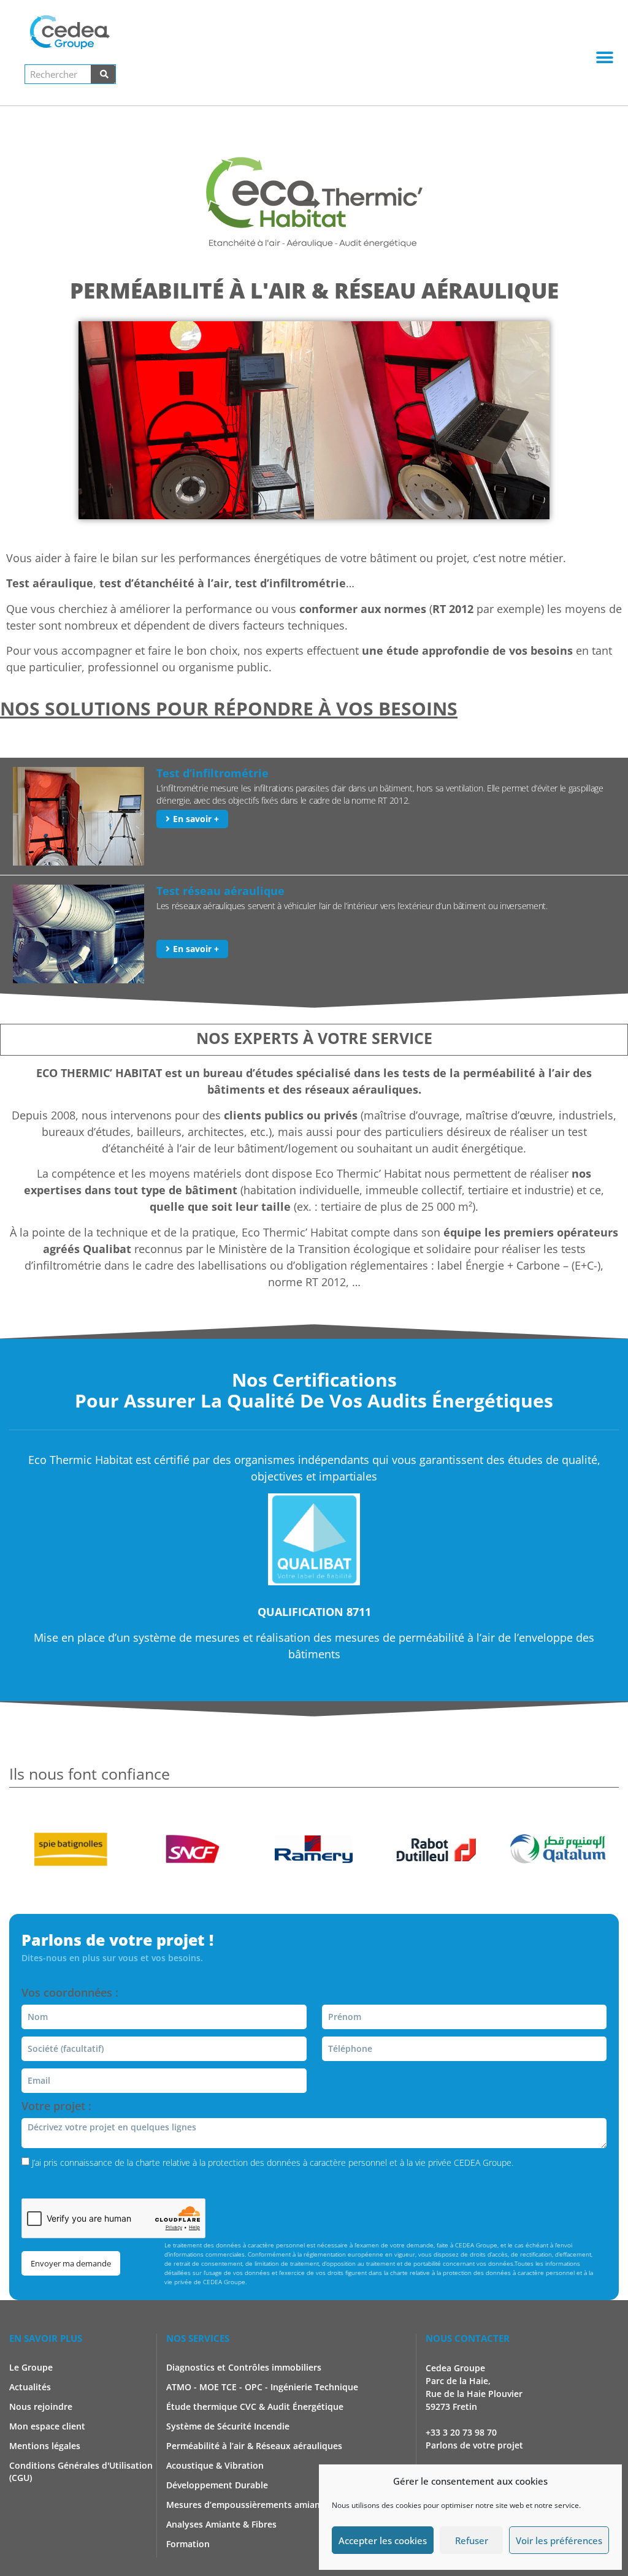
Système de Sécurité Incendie (228, 2426)
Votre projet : (56, 2107)
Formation (188, 2544)
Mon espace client (47, 2426)
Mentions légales (45, 2446)
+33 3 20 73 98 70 (461, 2432)
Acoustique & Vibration (215, 2465)
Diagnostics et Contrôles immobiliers (244, 2367)
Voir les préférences (559, 2540)
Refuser (472, 2540)
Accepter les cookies (383, 2540)
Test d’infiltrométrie (213, 773)
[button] (605, 57)
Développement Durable (217, 2485)
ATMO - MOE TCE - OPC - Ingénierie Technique (262, 2387)
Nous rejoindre (41, 2406)
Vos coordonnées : (70, 1993)
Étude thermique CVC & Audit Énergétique (255, 2406)
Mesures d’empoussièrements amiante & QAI (260, 2505)
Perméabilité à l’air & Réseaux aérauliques (254, 2446)
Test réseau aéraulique (220, 891)
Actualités (30, 2387)
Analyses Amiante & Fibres (221, 2524)
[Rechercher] (103, 74)
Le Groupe (31, 2367)
